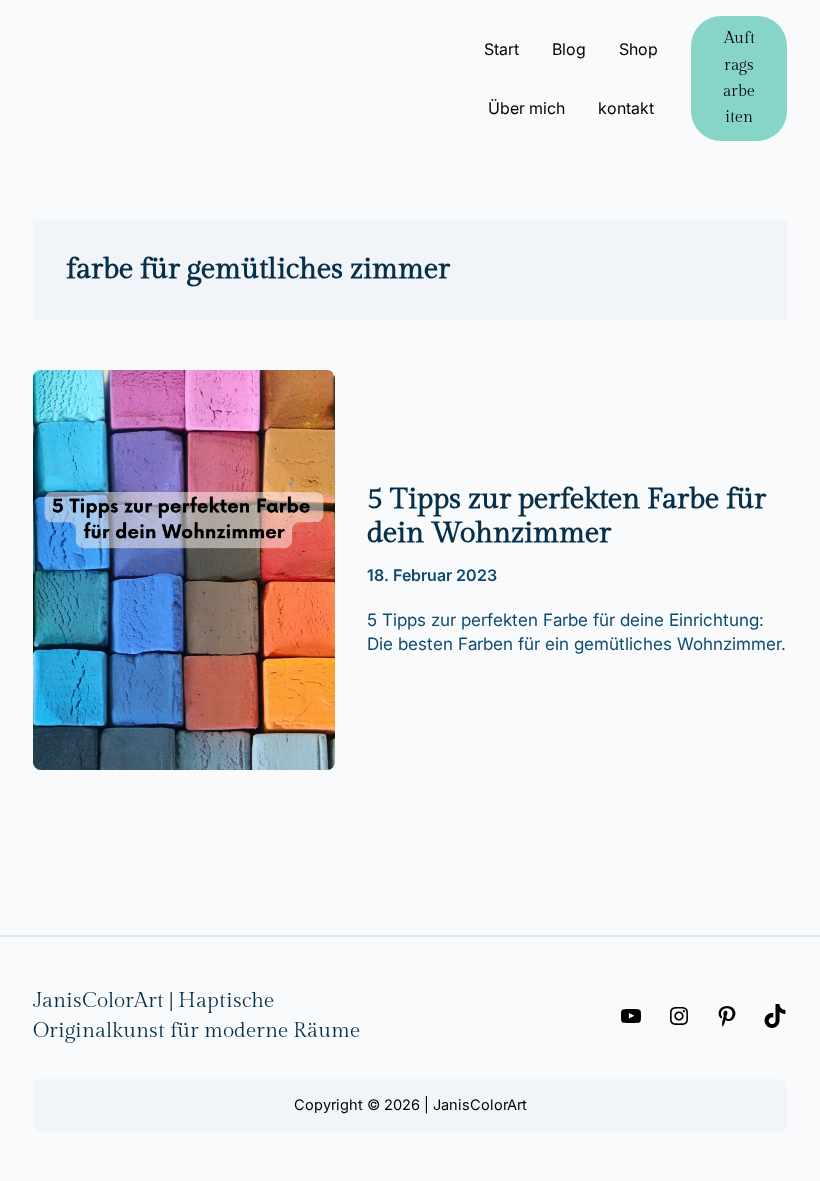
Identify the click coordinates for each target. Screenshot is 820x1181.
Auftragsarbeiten (739, 77)
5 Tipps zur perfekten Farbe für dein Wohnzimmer (566, 516)
